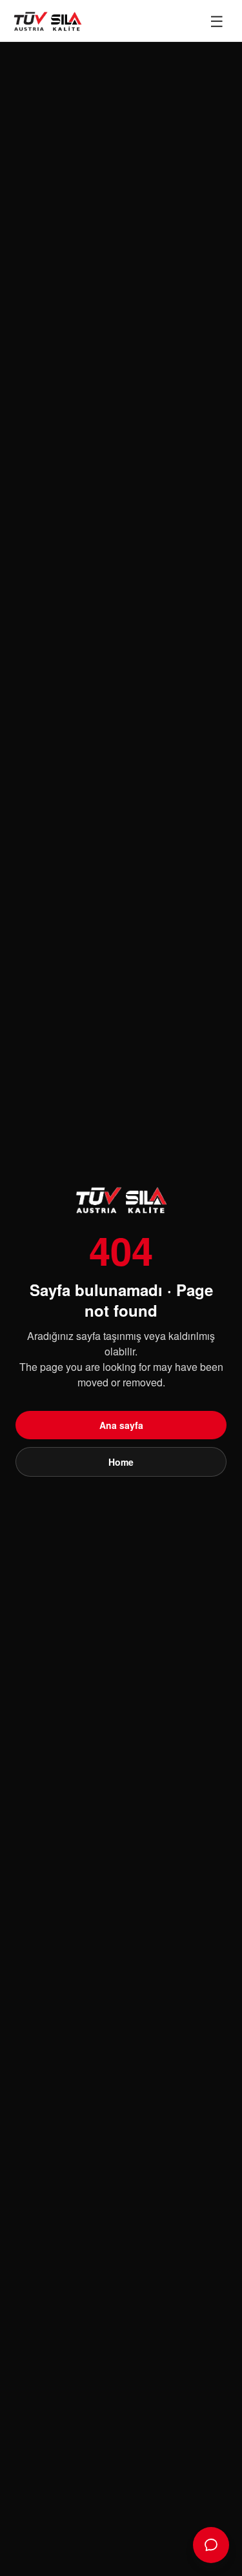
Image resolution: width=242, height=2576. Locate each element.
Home (121, 1462)
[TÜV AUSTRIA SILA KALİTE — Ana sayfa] (47, 21)
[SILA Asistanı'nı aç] (211, 2545)
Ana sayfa (121, 1425)
